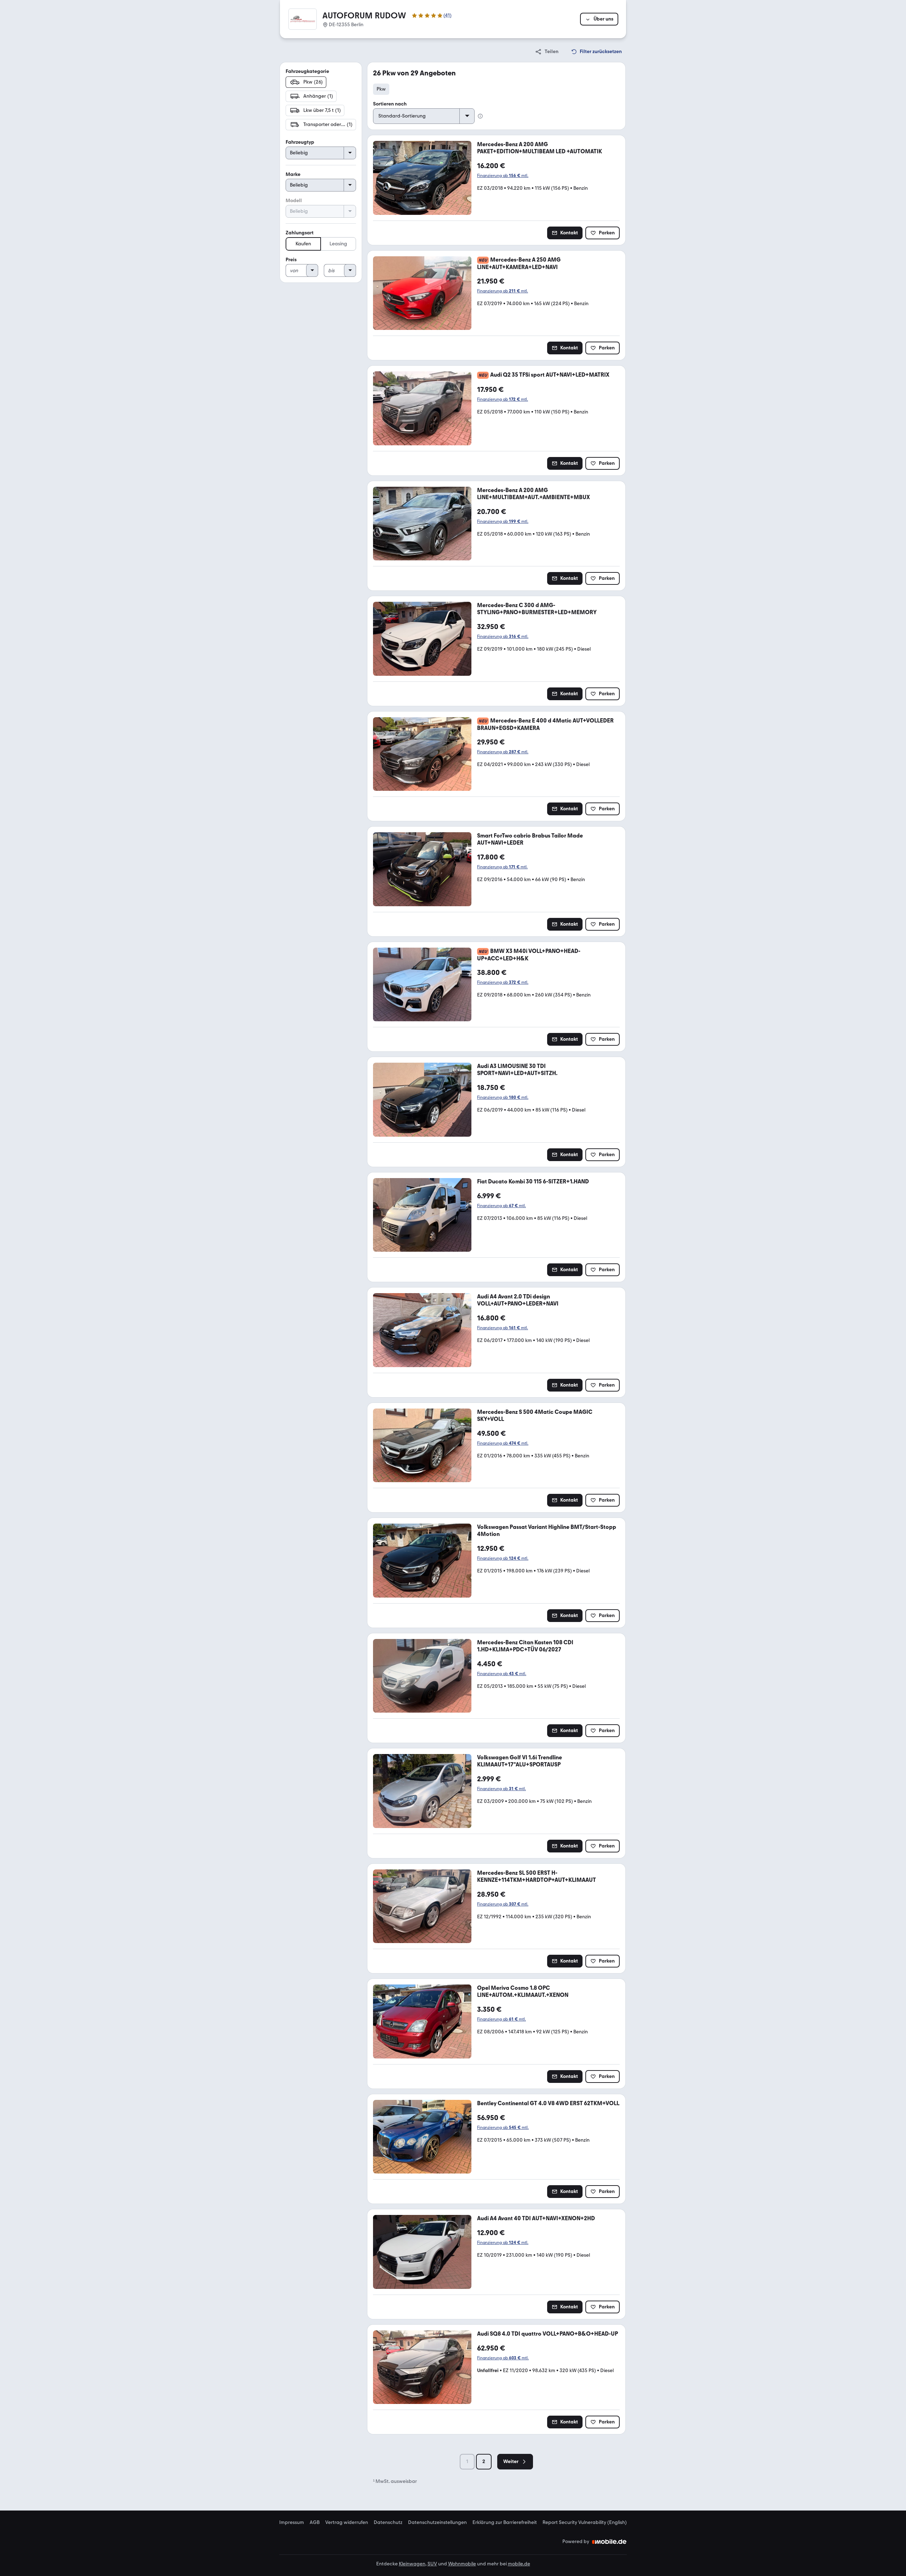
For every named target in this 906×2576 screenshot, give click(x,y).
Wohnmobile (462, 2564)
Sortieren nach (390, 104)
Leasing (338, 244)
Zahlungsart (300, 233)
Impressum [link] (292, 2523)
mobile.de (519, 2564)
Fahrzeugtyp (300, 142)
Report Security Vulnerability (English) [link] (585, 2523)
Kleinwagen (412, 2564)
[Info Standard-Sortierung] (480, 116)
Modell (294, 201)
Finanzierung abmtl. (503, 176)
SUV (432, 2564)
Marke (293, 174)
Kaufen (303, 244)
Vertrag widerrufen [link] (347, 2523)
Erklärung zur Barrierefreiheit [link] (505, 2523)
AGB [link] (315, 2523)
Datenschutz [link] (388, 2523)
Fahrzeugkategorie (307, 71)
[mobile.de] (609, 2542)
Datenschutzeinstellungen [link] (437, 2523)
